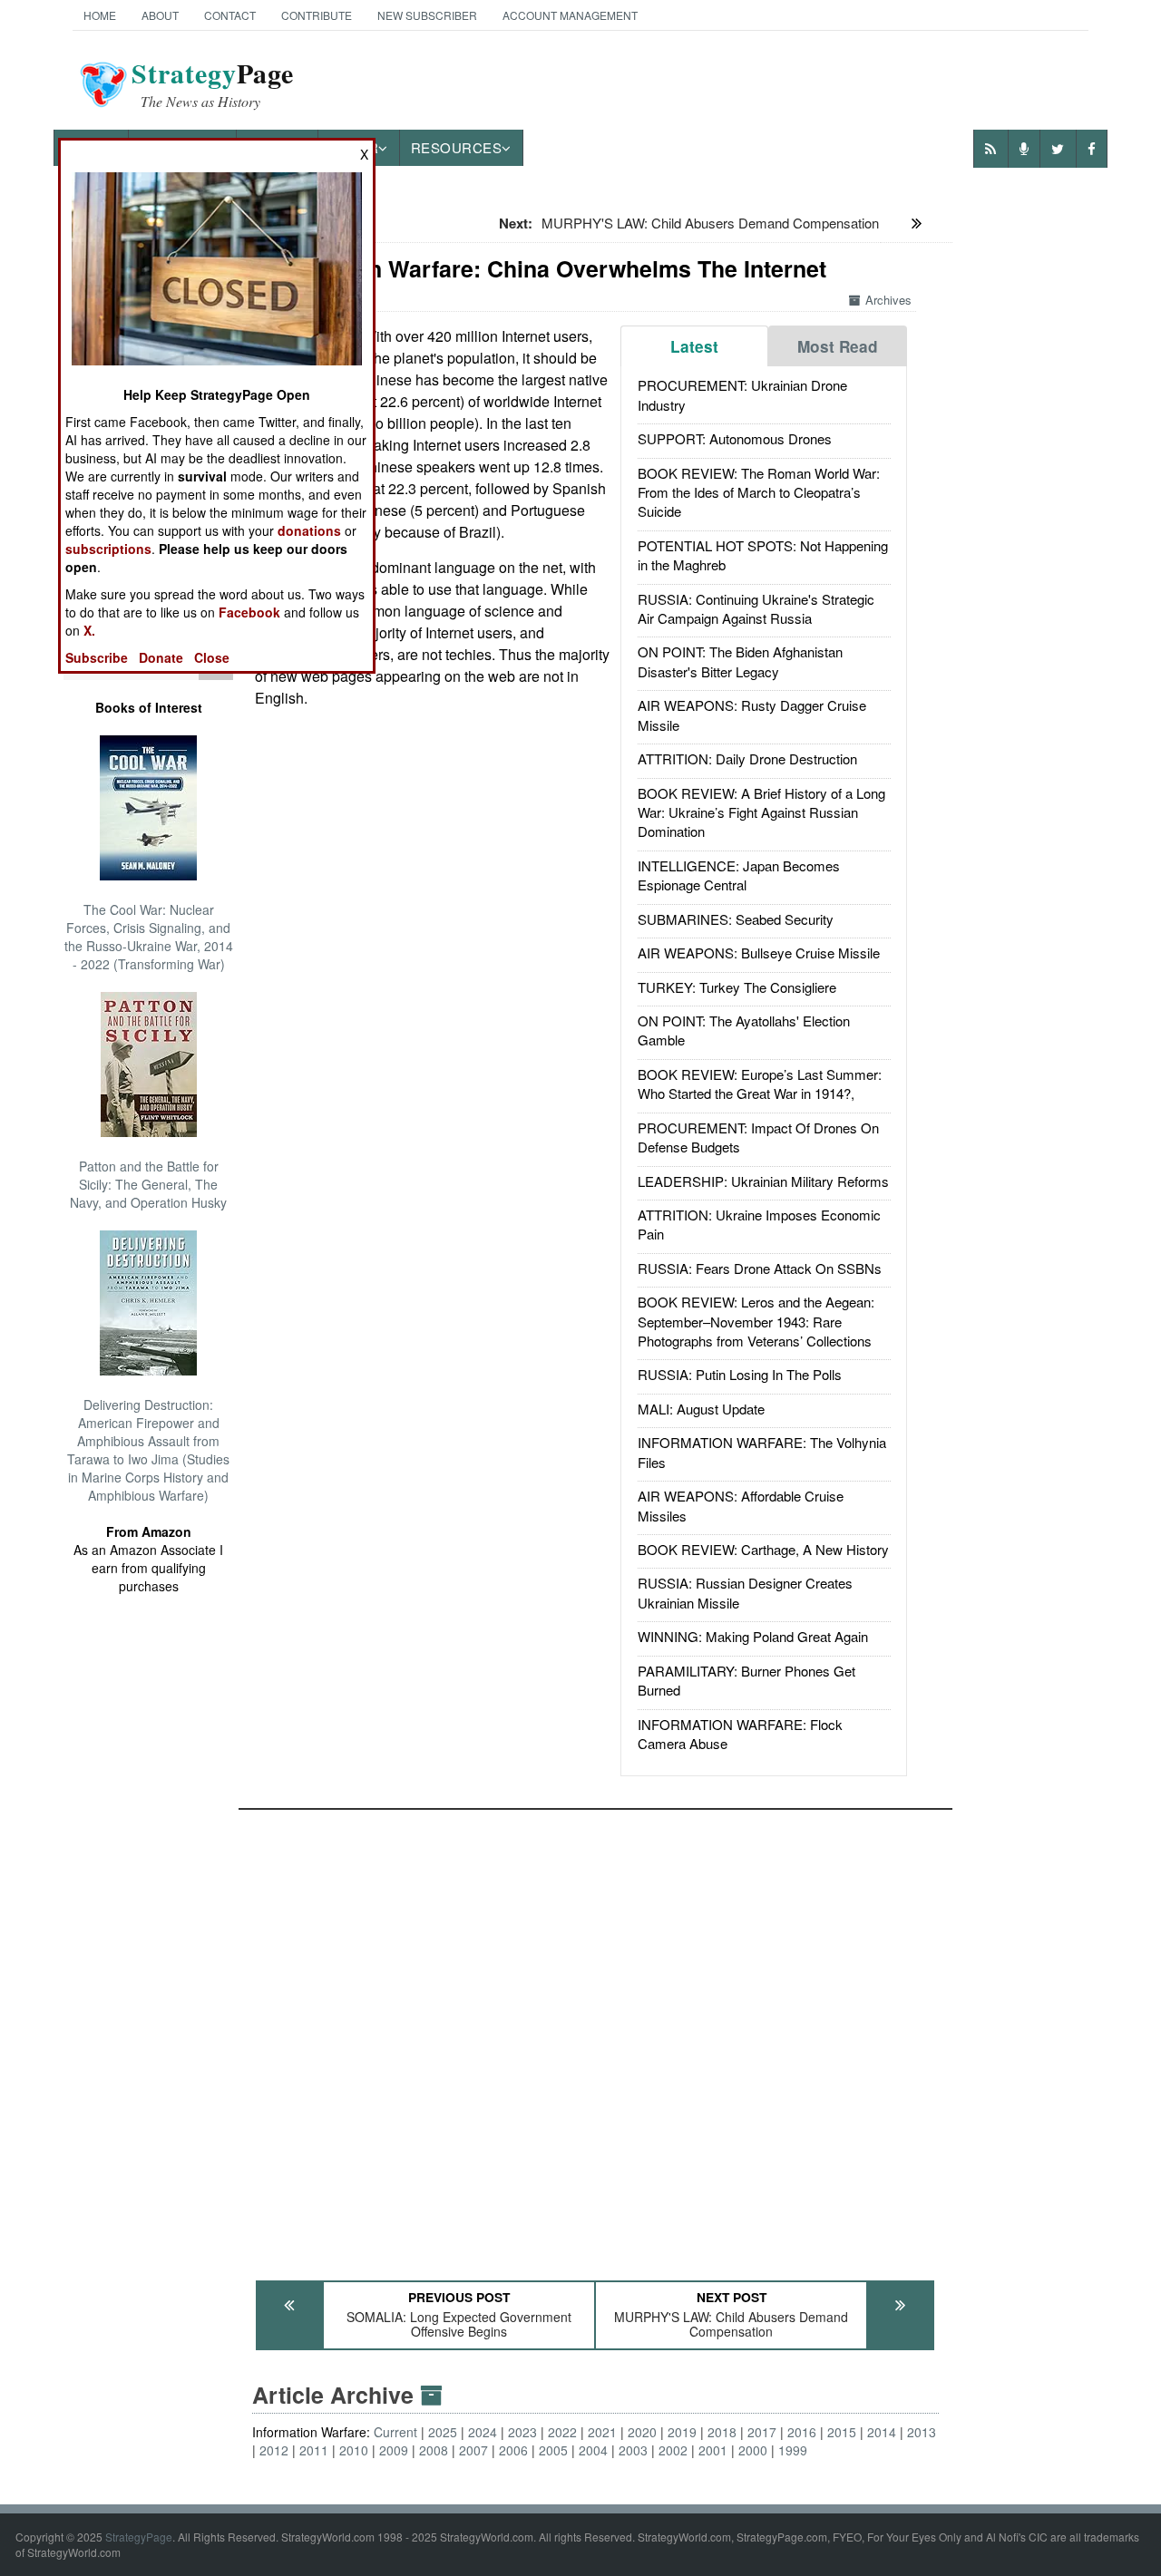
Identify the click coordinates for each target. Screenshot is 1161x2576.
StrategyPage (139, 2537)
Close (212, 657)
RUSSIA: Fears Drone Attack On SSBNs (760, 1268)
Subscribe (97, 657)
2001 (713, 2450)
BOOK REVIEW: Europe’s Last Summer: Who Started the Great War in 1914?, (760, 1084)
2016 (802, 2432)
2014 (882, 2432)
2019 (682, 2432)
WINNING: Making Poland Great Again (753, 1636)
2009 (394, 2450)
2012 (274, 2450)
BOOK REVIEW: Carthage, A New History (763, 1549)
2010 (354, 2450)
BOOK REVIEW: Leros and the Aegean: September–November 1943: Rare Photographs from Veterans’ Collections (756, 1321)
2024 (483, 2432)
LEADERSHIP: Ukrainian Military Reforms (763, 1181)
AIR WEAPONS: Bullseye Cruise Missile (759, 953)
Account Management (570, 15)
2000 (753, 2450)
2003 (633, 2450)
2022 (562, 2432)
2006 (513, 2450)
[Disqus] (595, 2036)
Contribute (317, 15)
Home (100, 15)
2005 (553, 2450)
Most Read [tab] (838, 346)
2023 (522, 2432)
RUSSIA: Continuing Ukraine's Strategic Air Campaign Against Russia (756, 608)
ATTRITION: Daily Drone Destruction (747, 758)
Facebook (249, 612)
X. (89, 630)
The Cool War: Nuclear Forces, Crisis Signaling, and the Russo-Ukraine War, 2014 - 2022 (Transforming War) (149, 937)
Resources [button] (457, 147)
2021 (602, 2432)
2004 (593, 2450)
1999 (793, 2450)
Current (395, 2432)
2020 (642, 2432)
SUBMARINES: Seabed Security (736, 919)
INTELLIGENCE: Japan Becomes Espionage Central (739, 875)
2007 (473, 2450)
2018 (722, 2432)
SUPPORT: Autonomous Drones (735, 438)
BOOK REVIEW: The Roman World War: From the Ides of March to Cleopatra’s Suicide (759, 492)
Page (213, 84)
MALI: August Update (701, 1409)
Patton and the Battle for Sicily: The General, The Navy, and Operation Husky (148, 1184)
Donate (161, 657)
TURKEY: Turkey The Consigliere (737, 987)
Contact (230, 15)
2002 (673, 2450)
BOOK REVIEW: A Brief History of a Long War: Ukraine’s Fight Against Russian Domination (761, 812)
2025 (443, 2432)
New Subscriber (427, 15)
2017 (762, 2432)
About (160, 15)
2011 (314, 2450)
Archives (888, 300)
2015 (842, 2432)
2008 (434, 2450)
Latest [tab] (694, 346)
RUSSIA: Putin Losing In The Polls (740, 1374)
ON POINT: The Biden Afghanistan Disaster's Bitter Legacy (740, 661)
